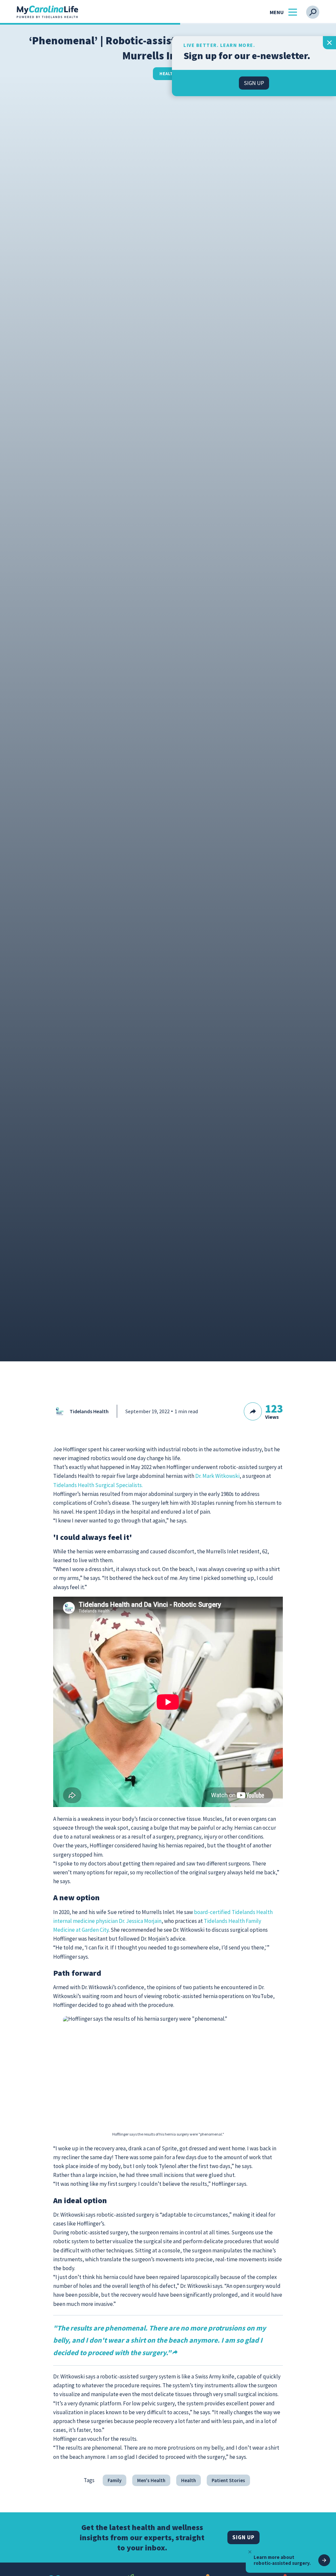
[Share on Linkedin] (290, 1420)
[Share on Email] (301, 1420)
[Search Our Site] (313, 12)
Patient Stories (228, 2480)
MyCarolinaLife (47, 12)
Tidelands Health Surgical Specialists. (98, 1485)
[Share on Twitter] (279, 1420)
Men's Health (151, 2480)
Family (115, 2480)
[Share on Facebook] (267, 1420)
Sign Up (243, 2537)
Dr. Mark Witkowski (217, 1476)
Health (168, 74)
